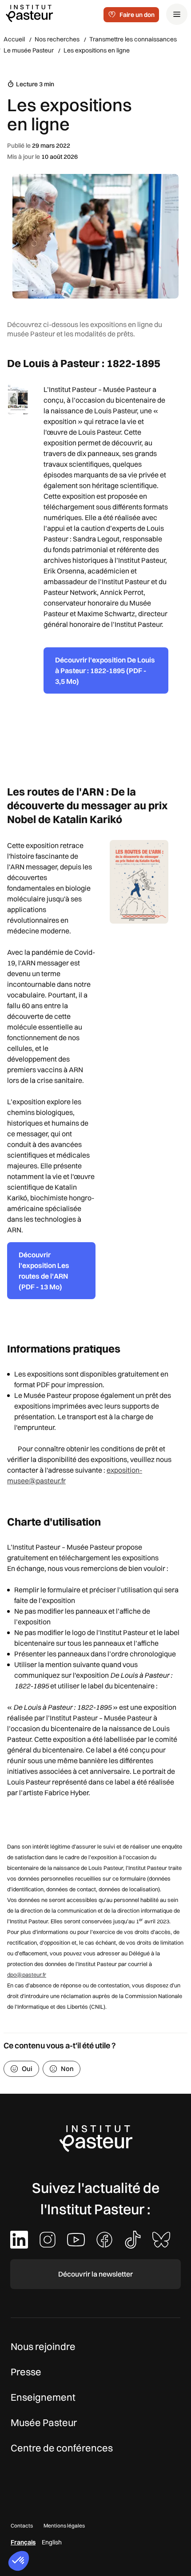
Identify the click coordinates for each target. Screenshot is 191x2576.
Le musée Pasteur (29, 50)
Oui (27, 2069)
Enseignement (43, 2397)
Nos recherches (57, 39)
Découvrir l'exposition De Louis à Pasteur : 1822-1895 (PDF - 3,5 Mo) (105, 670)
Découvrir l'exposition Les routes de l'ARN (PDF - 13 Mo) (44, 1271)
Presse (26, 2372)
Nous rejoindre (43, 2346)
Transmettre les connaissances (133, 39)
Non (67, 2069)
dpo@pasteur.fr (27, 1974)
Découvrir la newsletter (95, 2274)
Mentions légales (64, 2526)
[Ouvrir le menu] (177, 14)
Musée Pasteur (44, 2423)
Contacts (22, 2526)
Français (23, 2542)
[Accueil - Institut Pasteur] (29, 13)
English (52, 2542)
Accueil (14, 39)
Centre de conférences (62, 2448)
